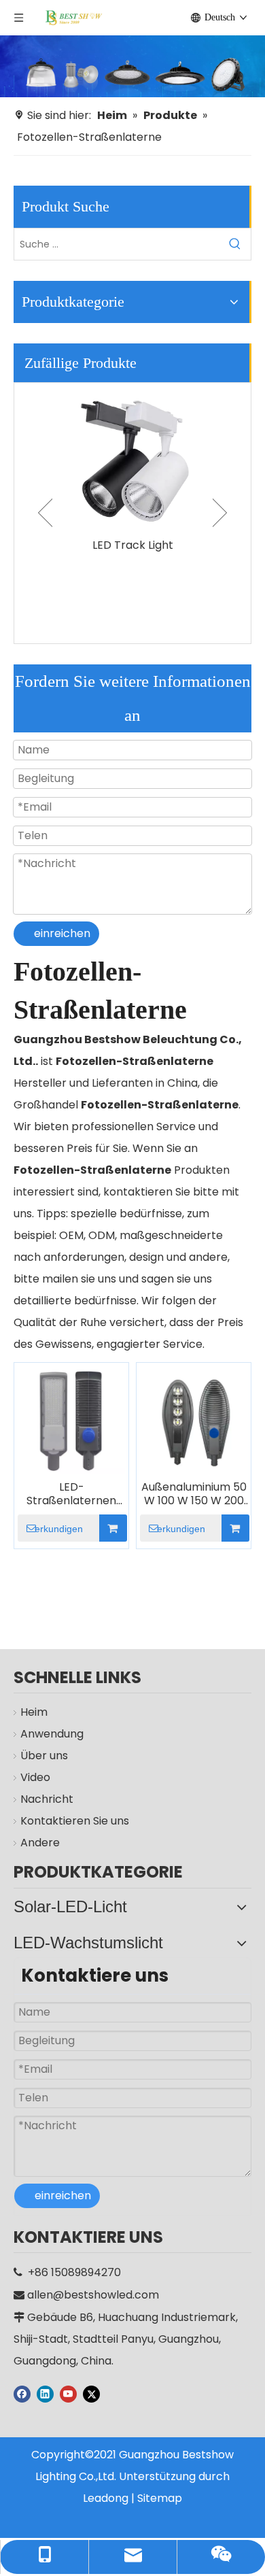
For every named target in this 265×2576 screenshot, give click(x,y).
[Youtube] (68, 2393)
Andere (40, 1843)
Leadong (106, 2498)
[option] (132, 470)
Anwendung (52, 1734)
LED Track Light (133, 545)
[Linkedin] (45, 2393)
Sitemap (160, 2498)
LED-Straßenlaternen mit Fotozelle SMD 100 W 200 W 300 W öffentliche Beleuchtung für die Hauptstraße (71, 1494)
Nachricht (47, 1799)
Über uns (44, 1756)
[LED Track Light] (132, 457)
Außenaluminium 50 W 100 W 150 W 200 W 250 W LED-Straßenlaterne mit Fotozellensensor (194, 1494)
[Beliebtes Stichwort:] (235, 244)
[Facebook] (22, 2393)
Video (35, 1777)
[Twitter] (91, 2393)
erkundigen (59, 1529)
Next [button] (220, 513)
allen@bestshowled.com (93, 2295)
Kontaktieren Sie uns (75, 1821)
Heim (34, 1712)
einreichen (62, 933)
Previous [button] (45, 513)
